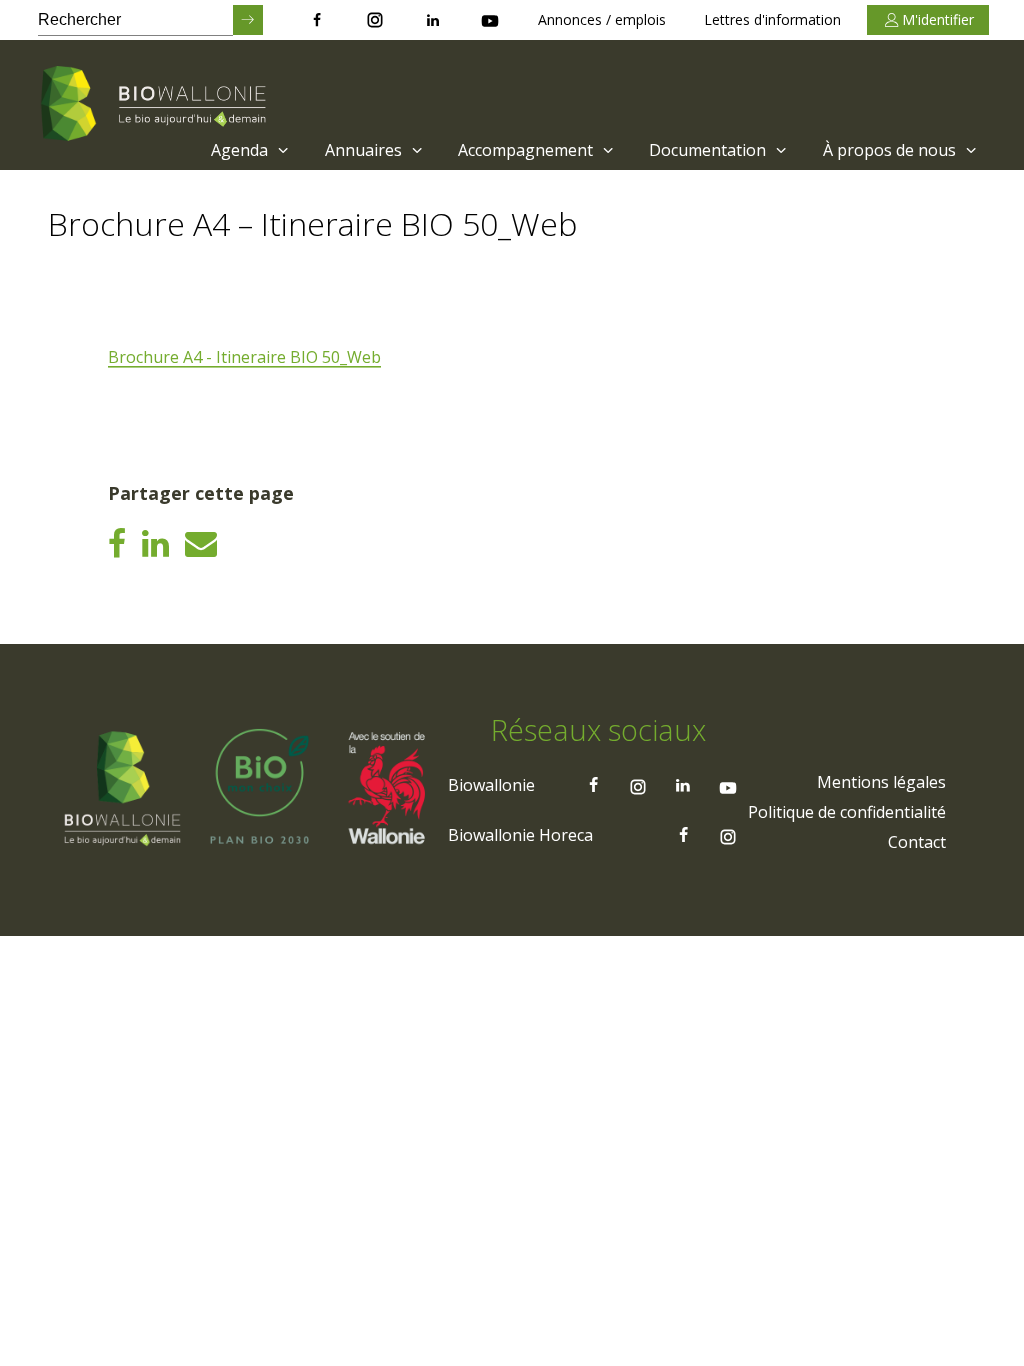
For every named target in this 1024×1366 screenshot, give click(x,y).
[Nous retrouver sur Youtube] (490, 20)
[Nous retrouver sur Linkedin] (433, 20)
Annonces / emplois (602, 19)
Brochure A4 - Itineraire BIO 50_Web (244, 357)
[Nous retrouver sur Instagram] (375, 20)
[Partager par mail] (201, 542)
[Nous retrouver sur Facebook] (317, 20)
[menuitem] (247, 150)
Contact (917, 842)
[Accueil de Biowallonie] (157, 105)
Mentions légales (881, 782)
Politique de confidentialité (847, 812)
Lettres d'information (772, 19)
